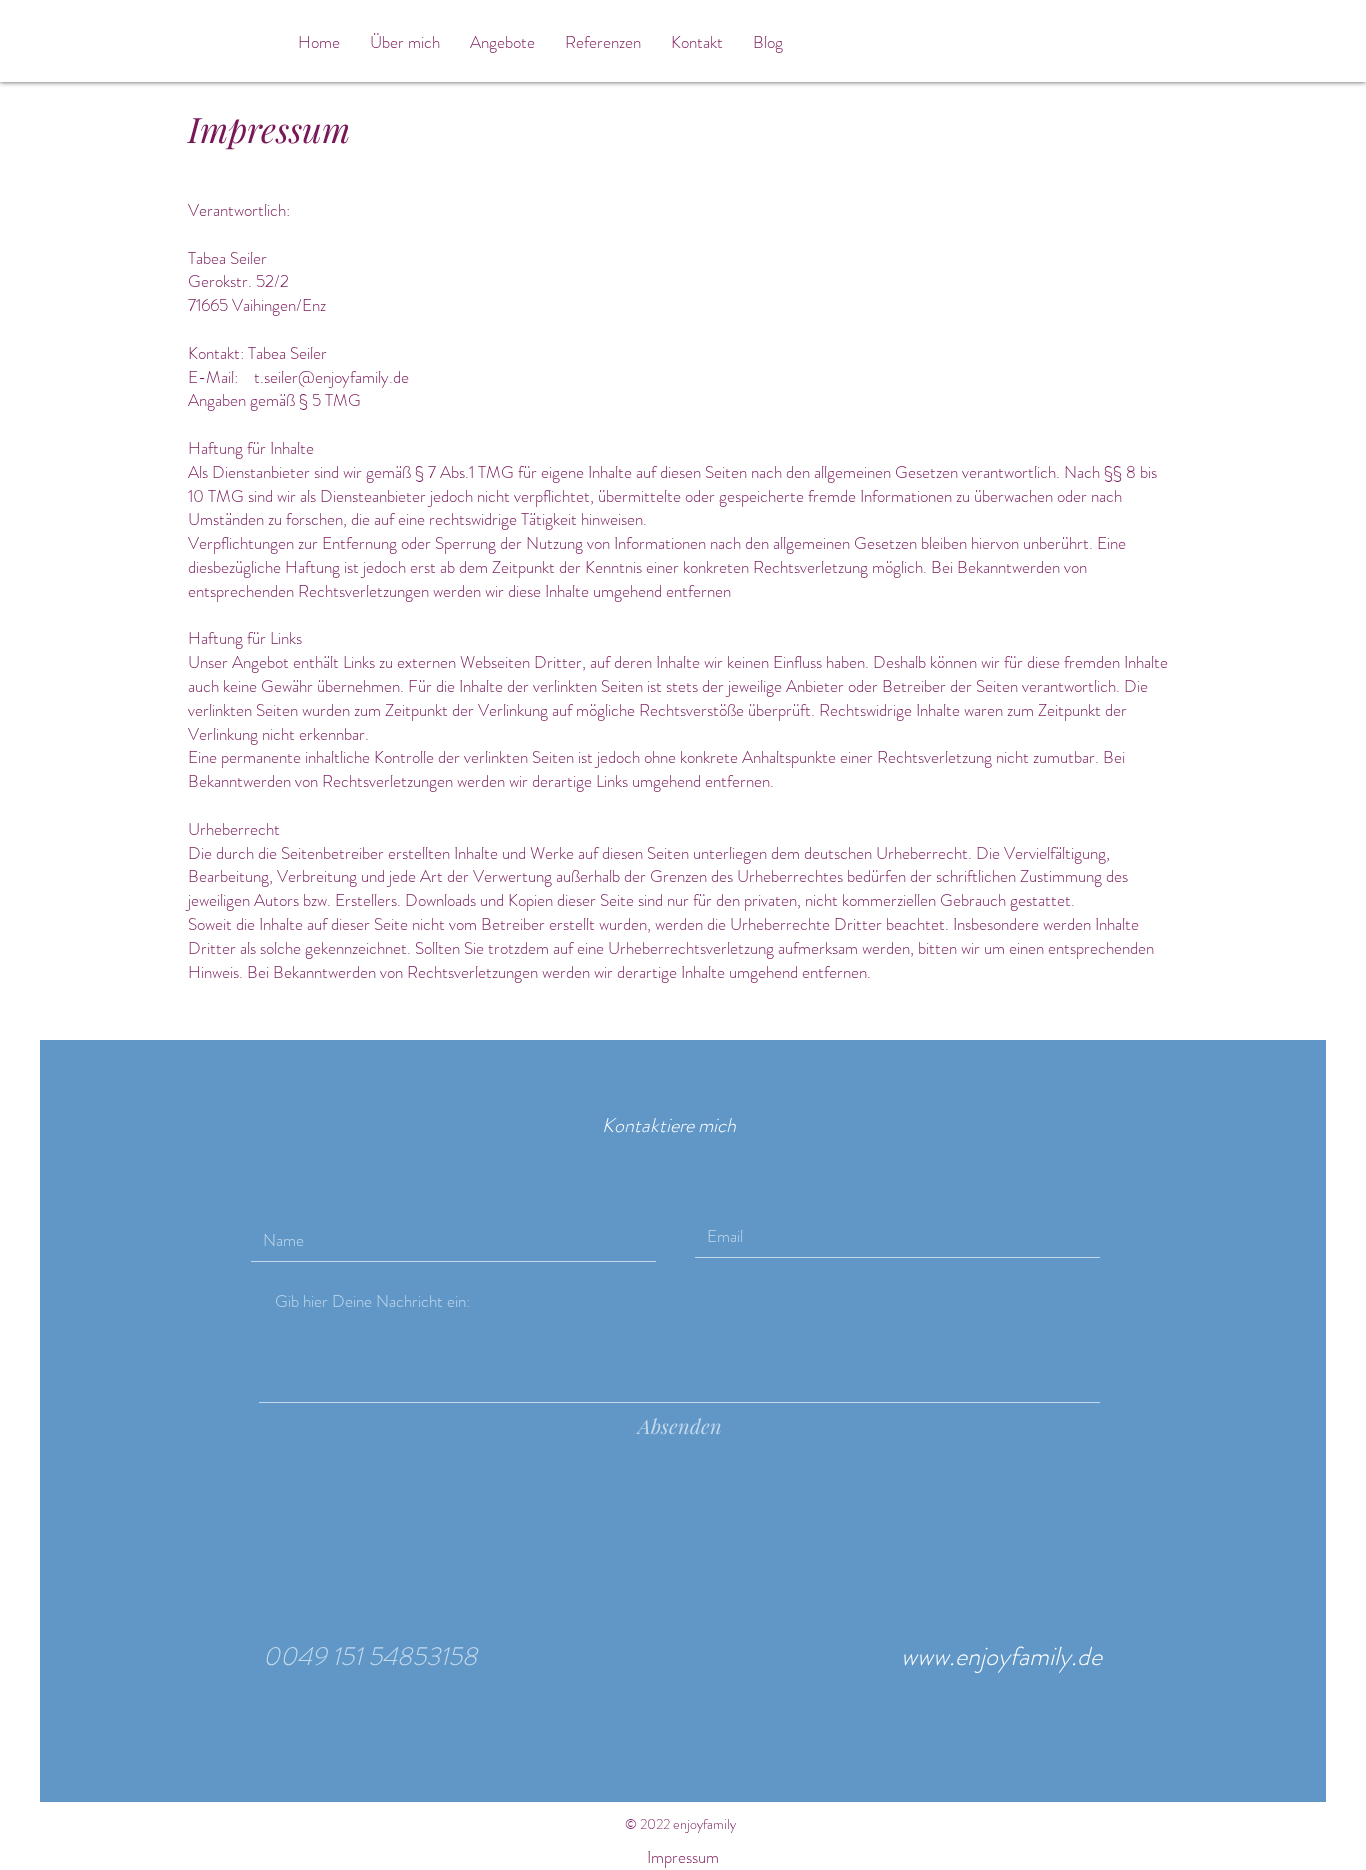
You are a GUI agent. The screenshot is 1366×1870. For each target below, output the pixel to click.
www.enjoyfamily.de (1001, 1656)
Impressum (683, 1857)
